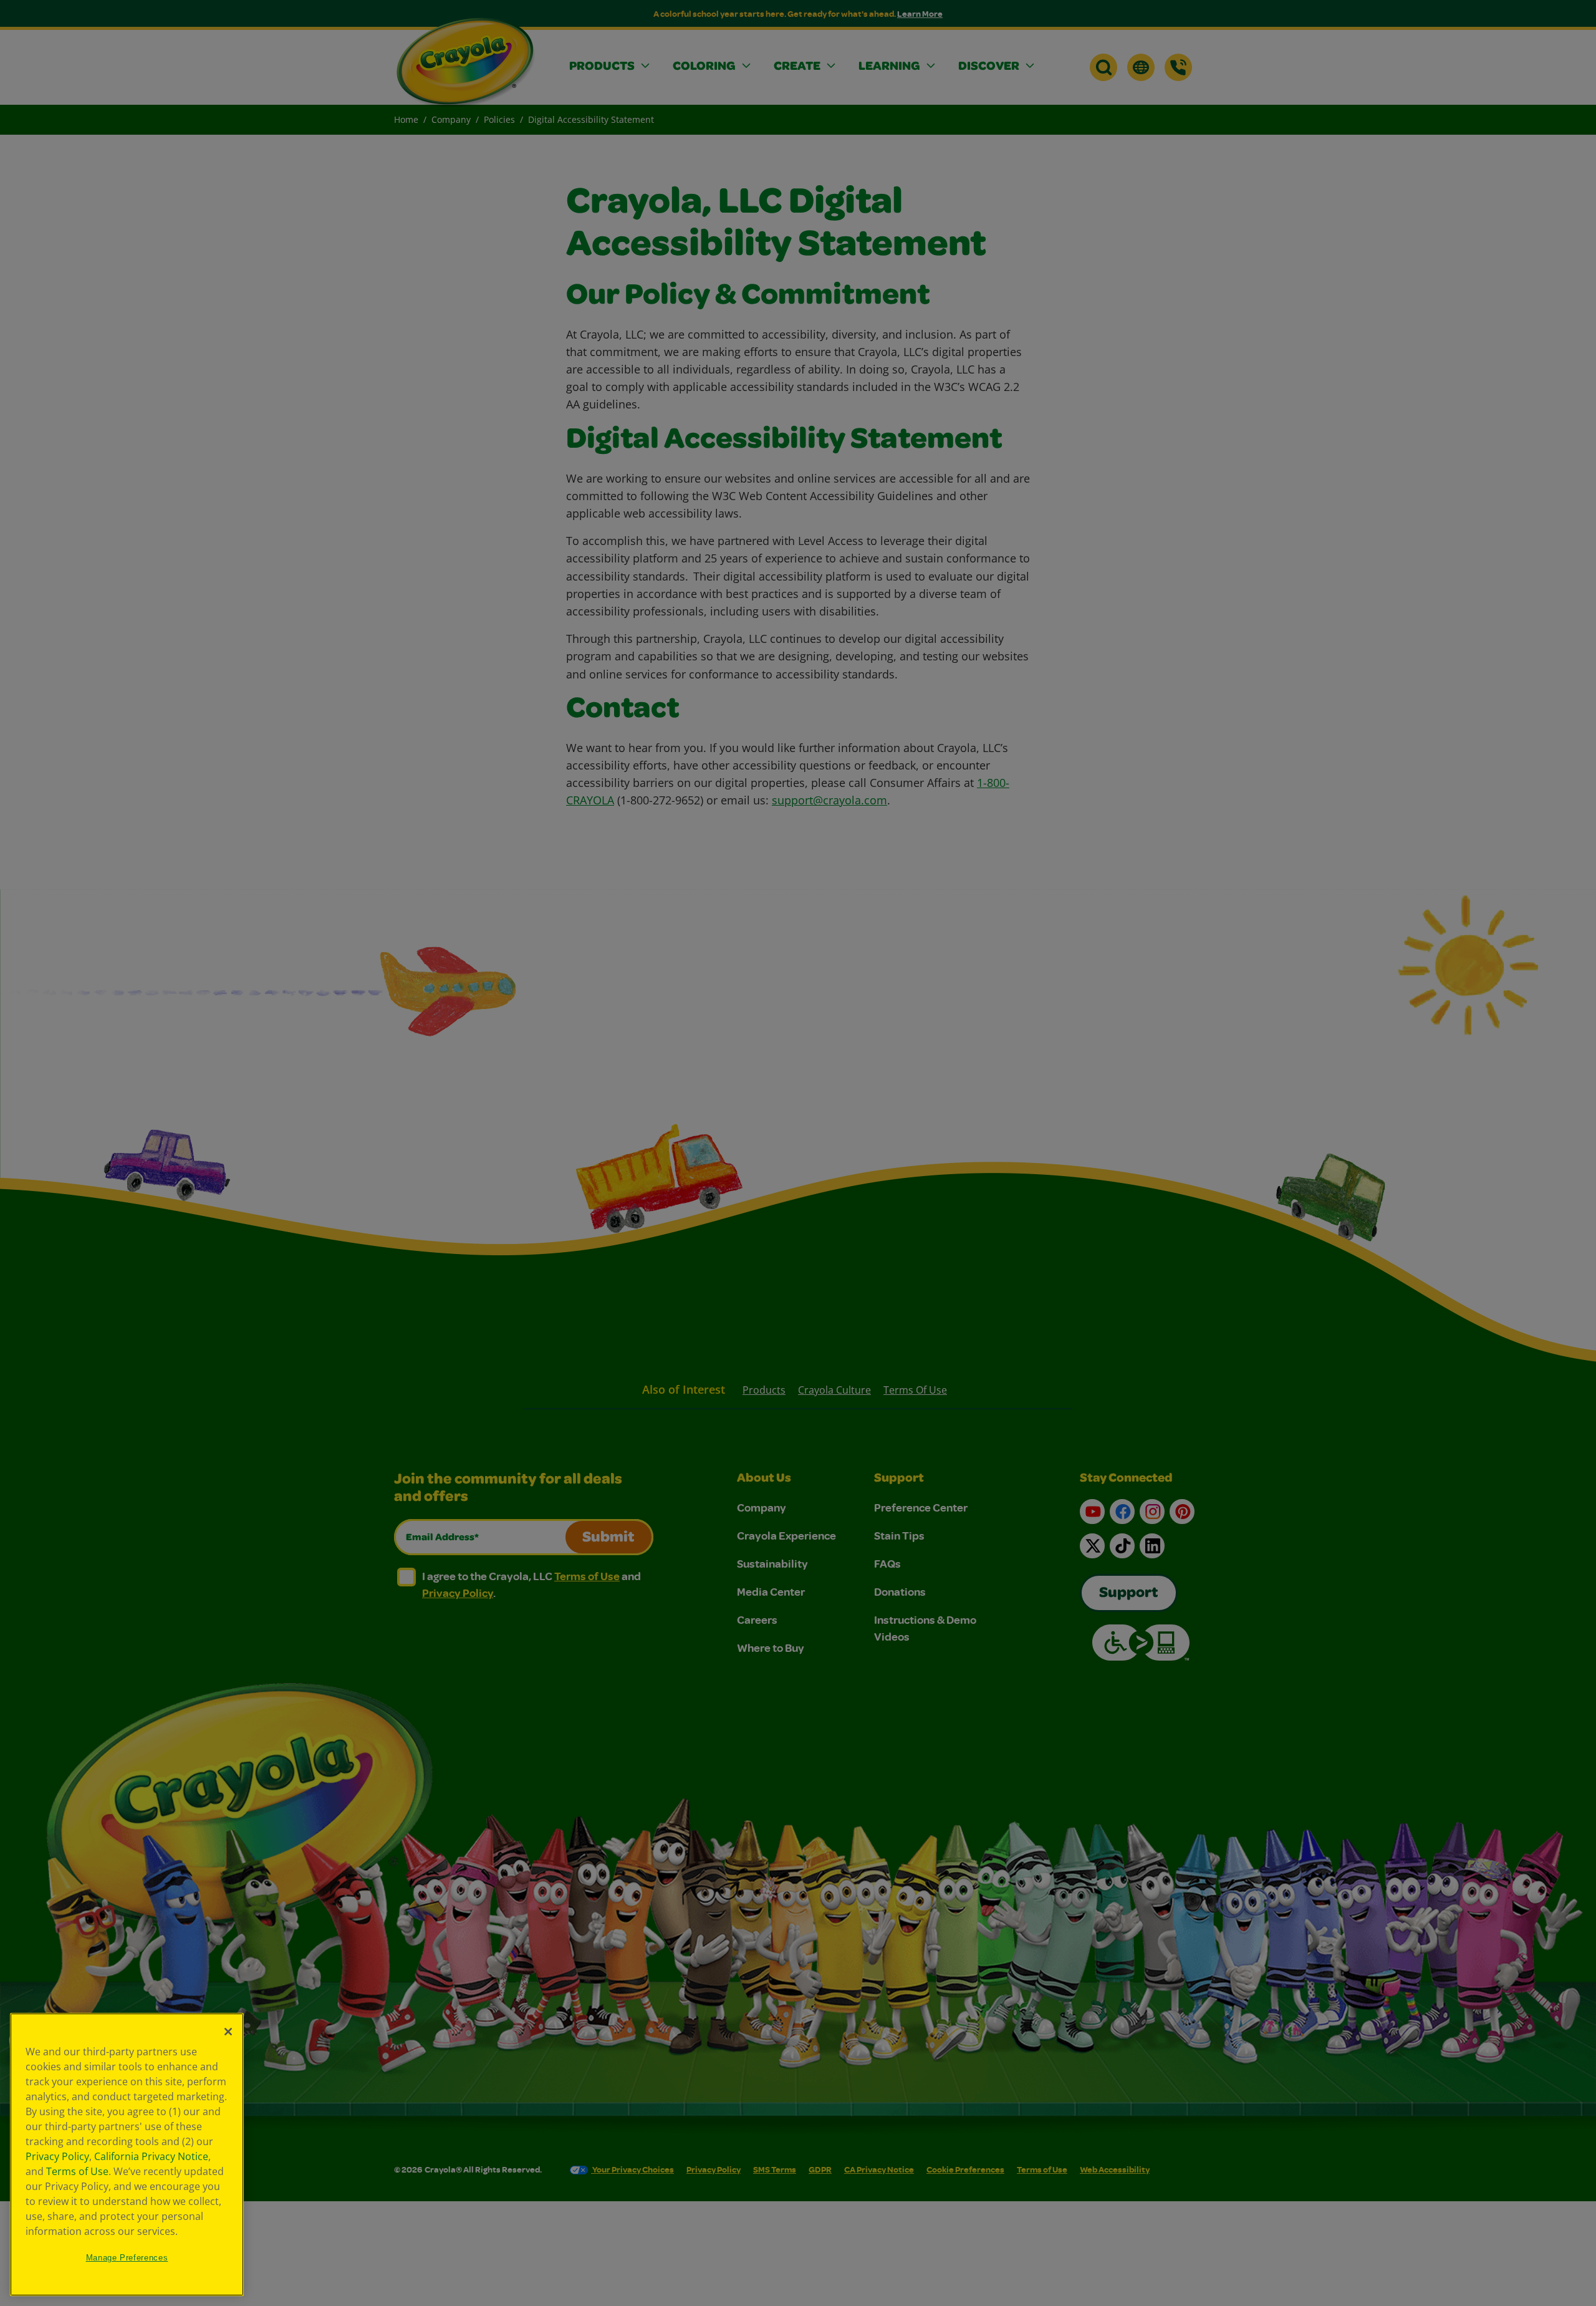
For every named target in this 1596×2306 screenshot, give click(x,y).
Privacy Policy (57, 2156)
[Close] (228, 2032)
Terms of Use (77, 2171)
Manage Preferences (127, 2258)
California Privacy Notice (151, 2156)
